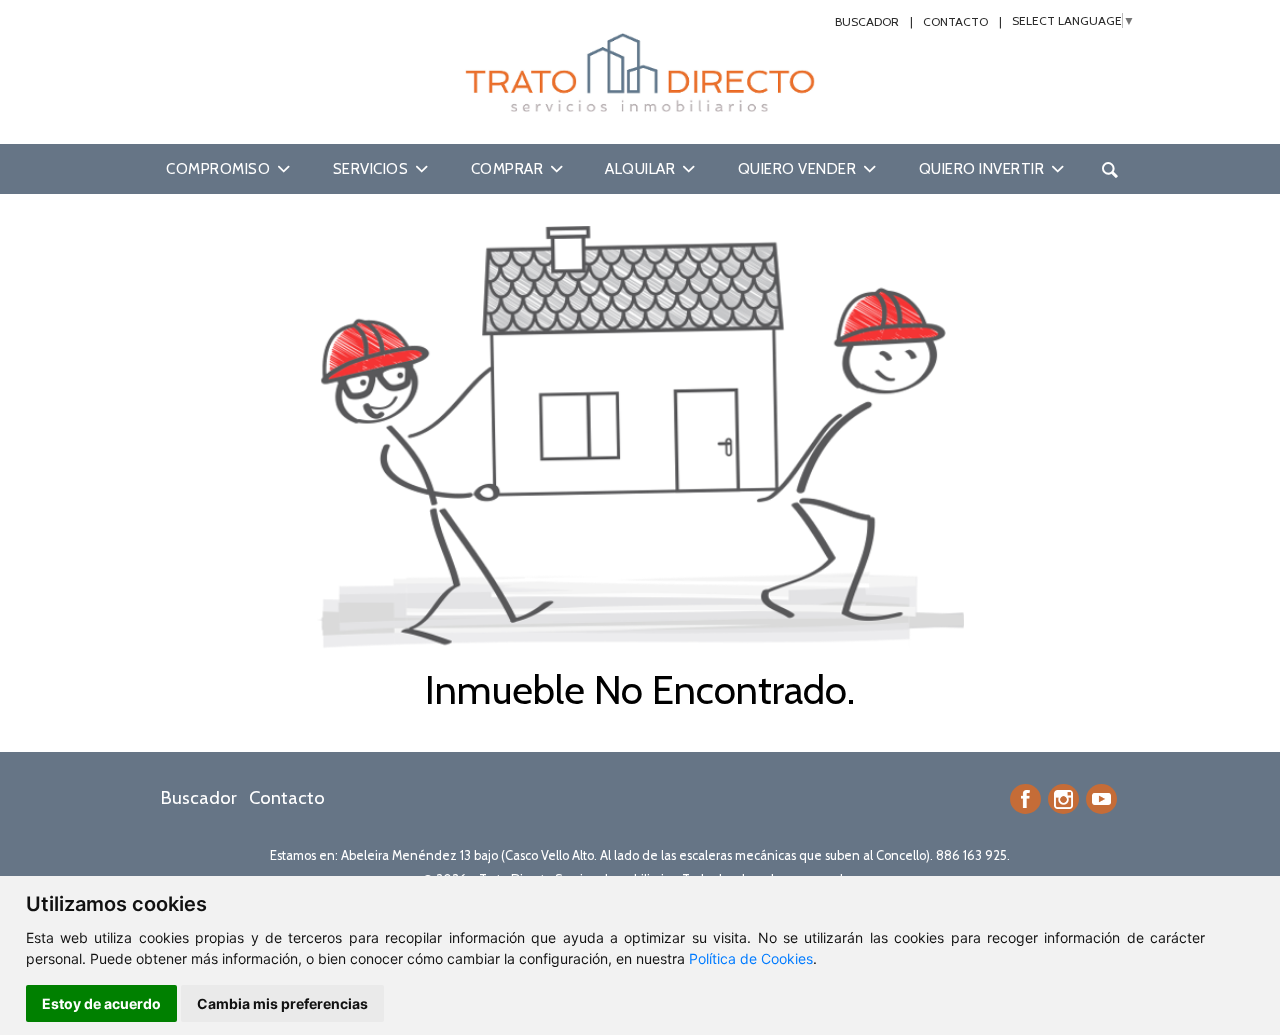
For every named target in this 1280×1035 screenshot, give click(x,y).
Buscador (867, 22)
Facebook (1025, 799)
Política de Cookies (751, 958)
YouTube (1101, 799)
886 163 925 (971, 855)
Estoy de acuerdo (101, 1003)
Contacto (955, 22)
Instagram (1063, 799)
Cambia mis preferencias (282, 1003)
